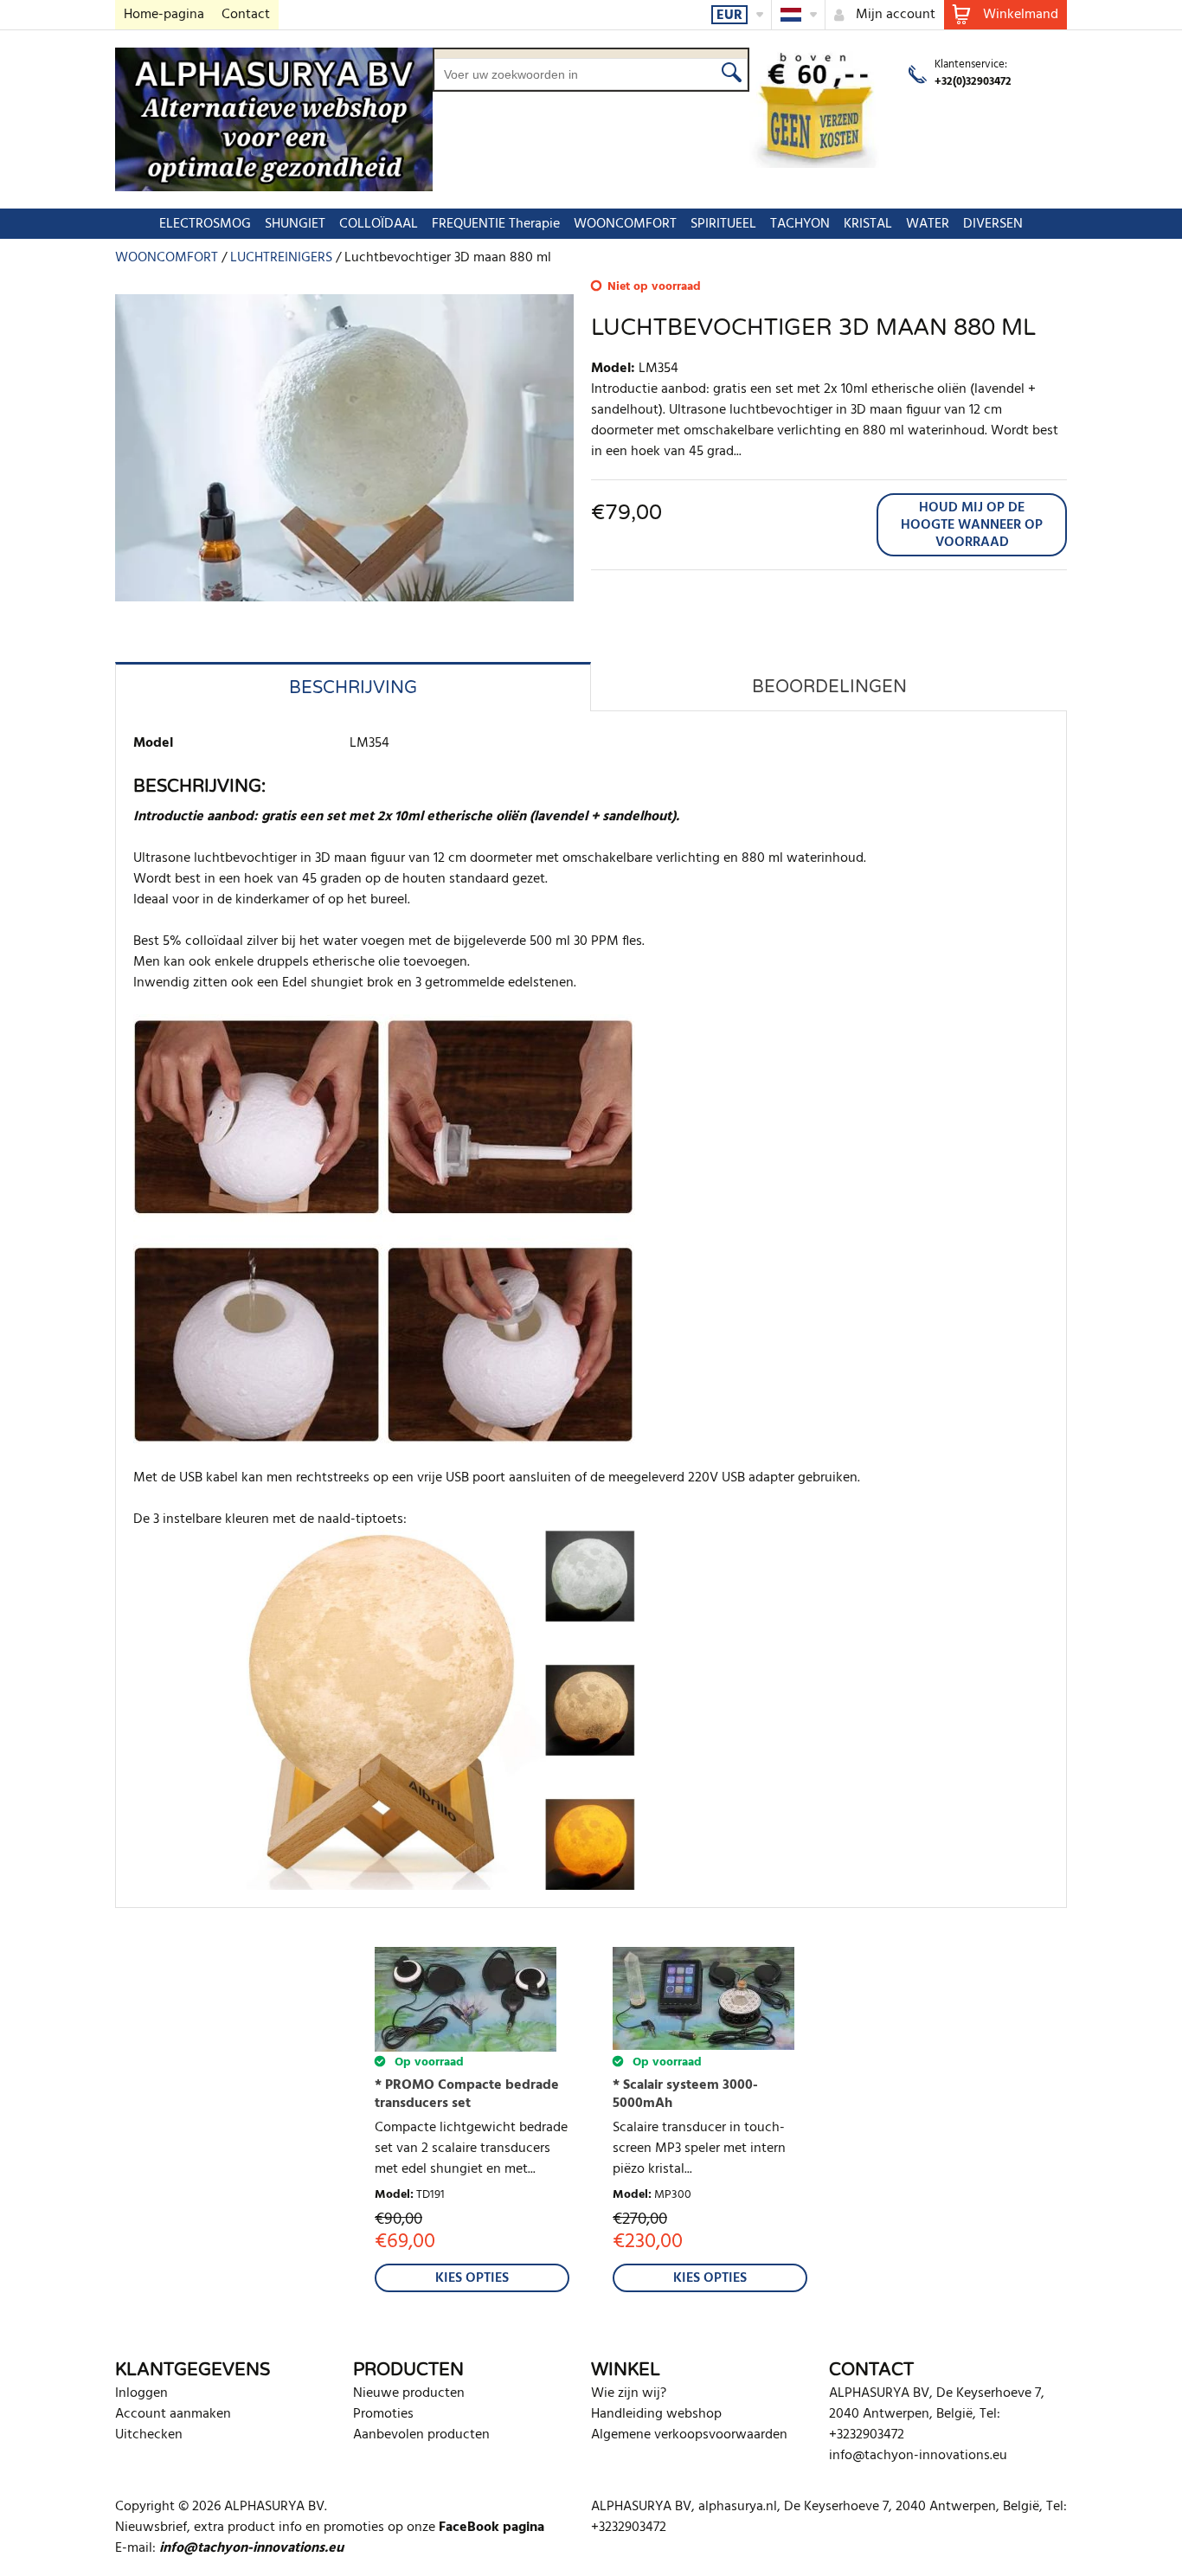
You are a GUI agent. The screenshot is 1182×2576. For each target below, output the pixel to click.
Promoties (383, 2414)
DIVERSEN (993, 224)
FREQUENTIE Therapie (496, 224)
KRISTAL (868, 224)
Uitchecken (149, 2435)
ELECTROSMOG (205, 224)
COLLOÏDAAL (379, 224)
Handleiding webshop (656, 2414)
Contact (246, 15)
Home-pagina (164, 15)
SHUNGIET (295, 224)
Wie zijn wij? (629, 2393)
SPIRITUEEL (723, 224)
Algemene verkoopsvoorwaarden (689, 2435)
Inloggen (141, 2393)
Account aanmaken (173, 2414)
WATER (928, 224)
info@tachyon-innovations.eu (918, 2456)
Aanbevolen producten (421, 2435)
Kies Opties (472, 2278)
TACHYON (800, 224)
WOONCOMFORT (625, 224)
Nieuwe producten (409, 2393)
